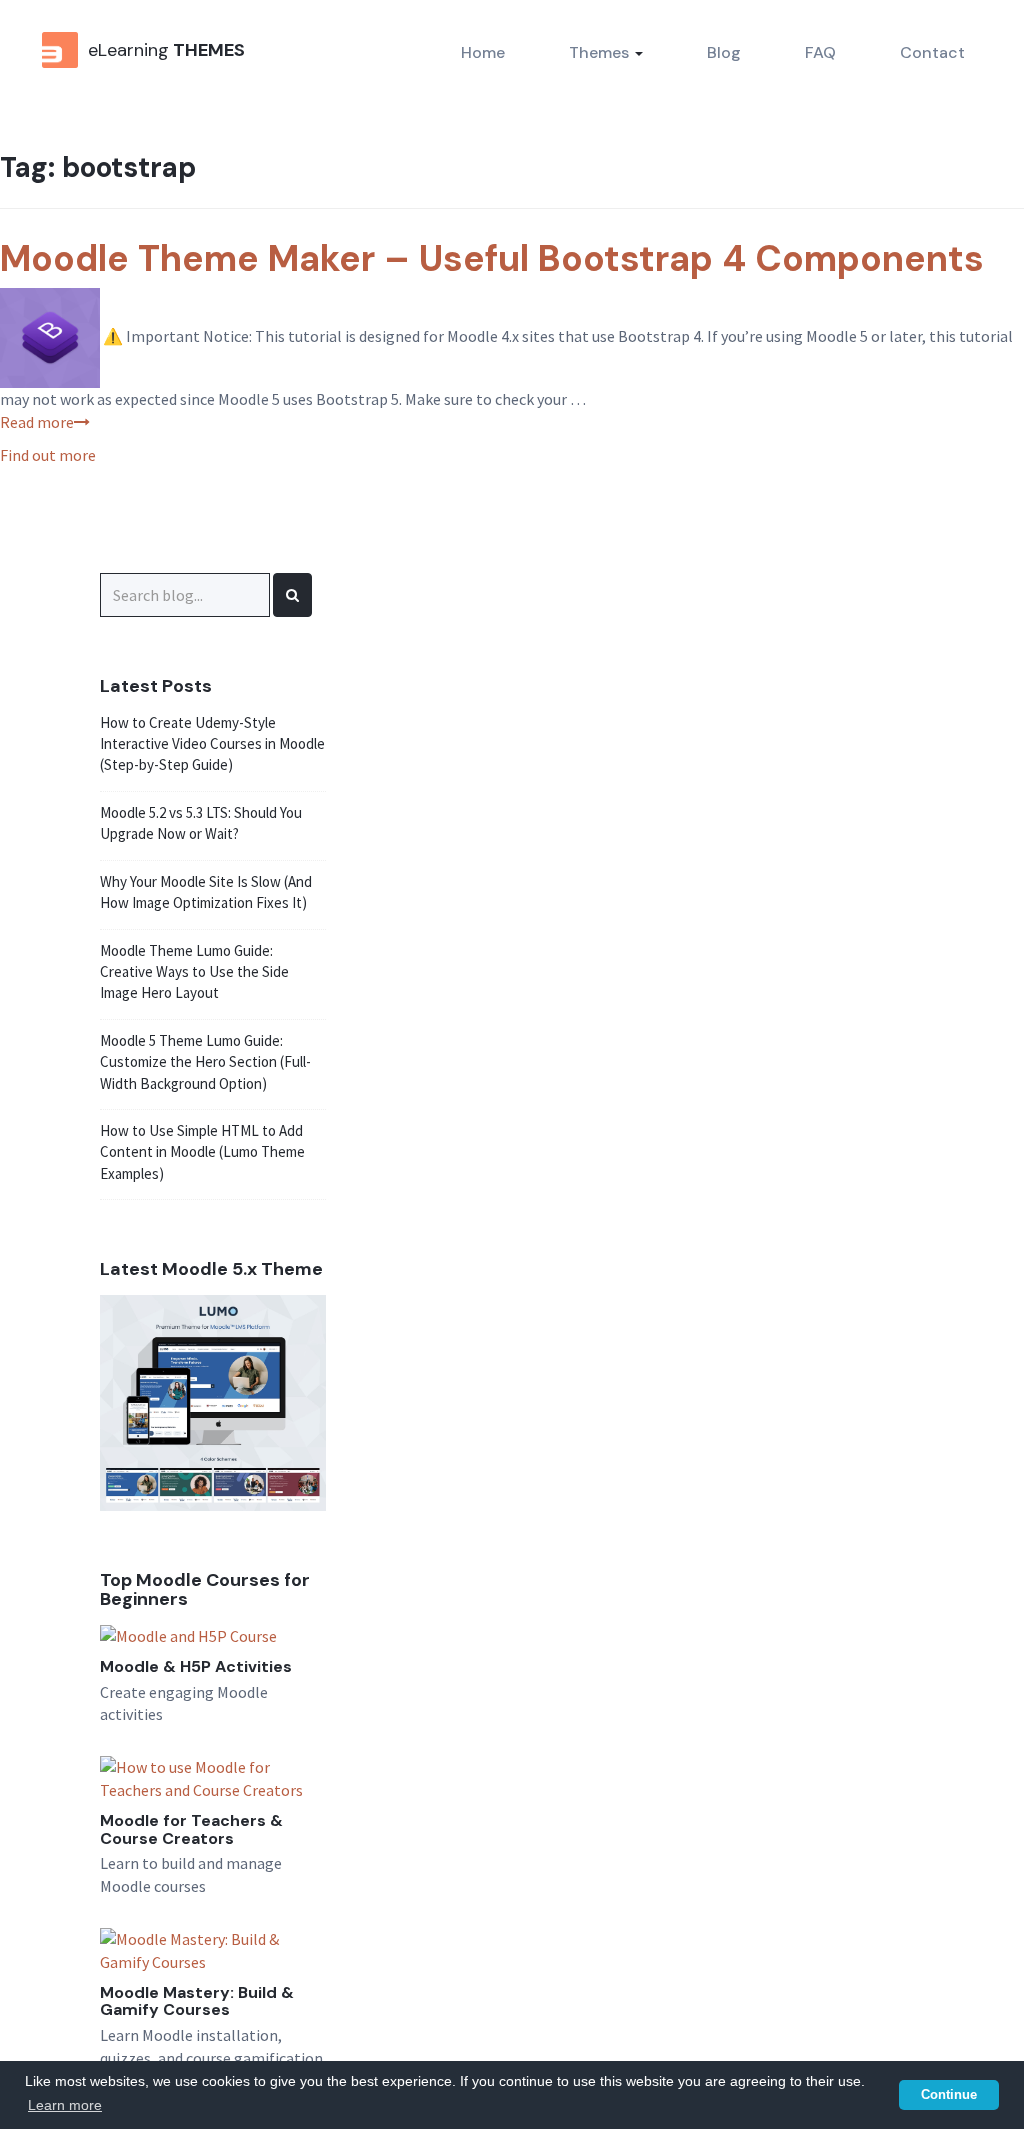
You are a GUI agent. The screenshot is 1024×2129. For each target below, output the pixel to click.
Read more (37, 422)
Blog (724, 52)
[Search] (292, 595)
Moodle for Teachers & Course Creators (191, 1829)
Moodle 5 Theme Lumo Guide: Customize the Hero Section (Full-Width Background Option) (205, 1062)
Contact (932, 52)
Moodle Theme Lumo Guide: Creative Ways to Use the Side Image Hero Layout (194, 972)
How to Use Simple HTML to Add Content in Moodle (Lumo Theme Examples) (202, 1152)
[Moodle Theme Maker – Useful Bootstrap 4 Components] (50, 336)
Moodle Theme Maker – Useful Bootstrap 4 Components (492, 258)
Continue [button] (949, 2095)
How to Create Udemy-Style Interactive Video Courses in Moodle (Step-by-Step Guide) (212, 744)
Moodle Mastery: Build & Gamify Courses (197, 2001)
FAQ (820, 52)
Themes (601, 52)
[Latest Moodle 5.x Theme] (213, 1401)
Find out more (48, 455)
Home (483, 52)
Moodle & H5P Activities (196, 1666)
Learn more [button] (65, 2105)
